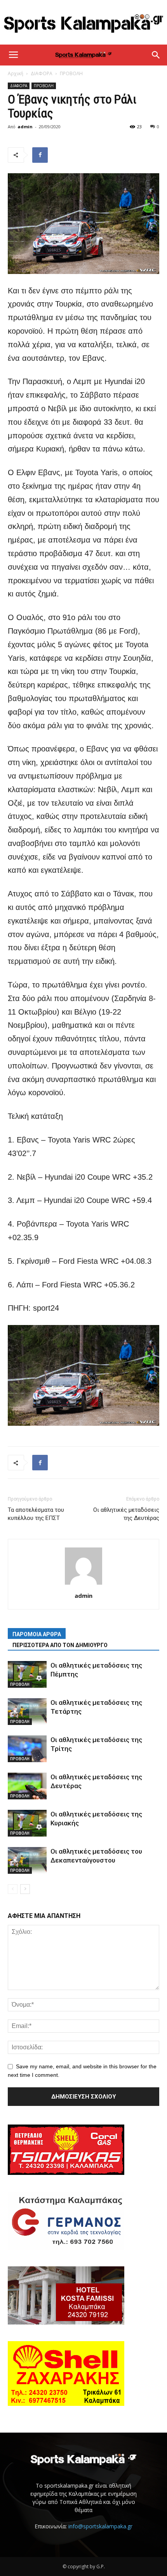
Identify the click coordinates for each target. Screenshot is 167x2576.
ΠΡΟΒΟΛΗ (71, 73)
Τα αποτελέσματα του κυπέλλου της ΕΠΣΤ (36, 1514)
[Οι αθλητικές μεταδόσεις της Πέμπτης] (27, 1674)
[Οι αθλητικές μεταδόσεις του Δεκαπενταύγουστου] (27, 1860)
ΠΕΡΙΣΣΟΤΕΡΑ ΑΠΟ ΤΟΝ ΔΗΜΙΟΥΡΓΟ (60, 1645)
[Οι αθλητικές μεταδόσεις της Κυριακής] (27, 1823)
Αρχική (16, 73)
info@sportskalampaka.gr (100, 2526)
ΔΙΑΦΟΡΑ (42, 73)
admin (25, 127)
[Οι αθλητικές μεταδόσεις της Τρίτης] (27, 1749)
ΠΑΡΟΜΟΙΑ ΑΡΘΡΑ (37, 1634)
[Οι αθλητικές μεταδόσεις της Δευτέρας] (27, 1786)
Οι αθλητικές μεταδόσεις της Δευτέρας (126, 1514)
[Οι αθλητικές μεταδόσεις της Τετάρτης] (27, 1712)
